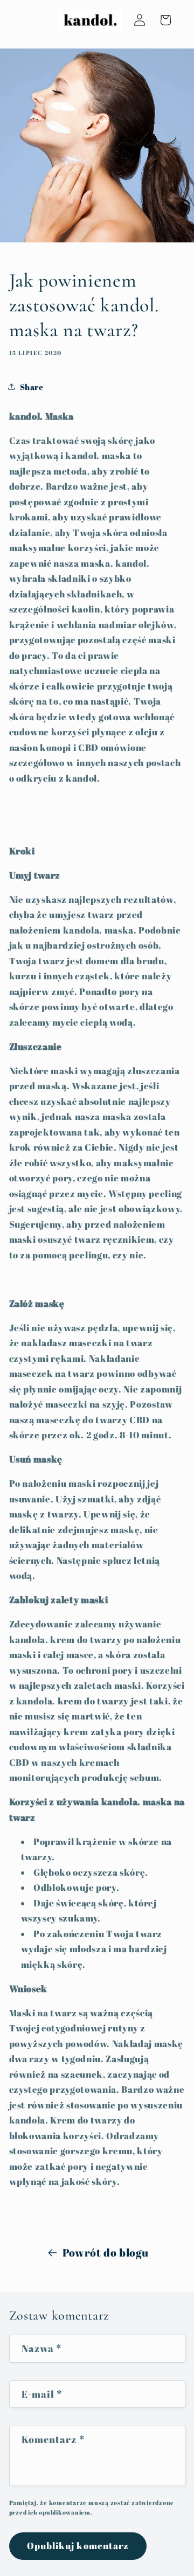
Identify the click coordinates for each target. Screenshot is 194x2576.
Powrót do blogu (106, 2253)
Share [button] (32, 387)
